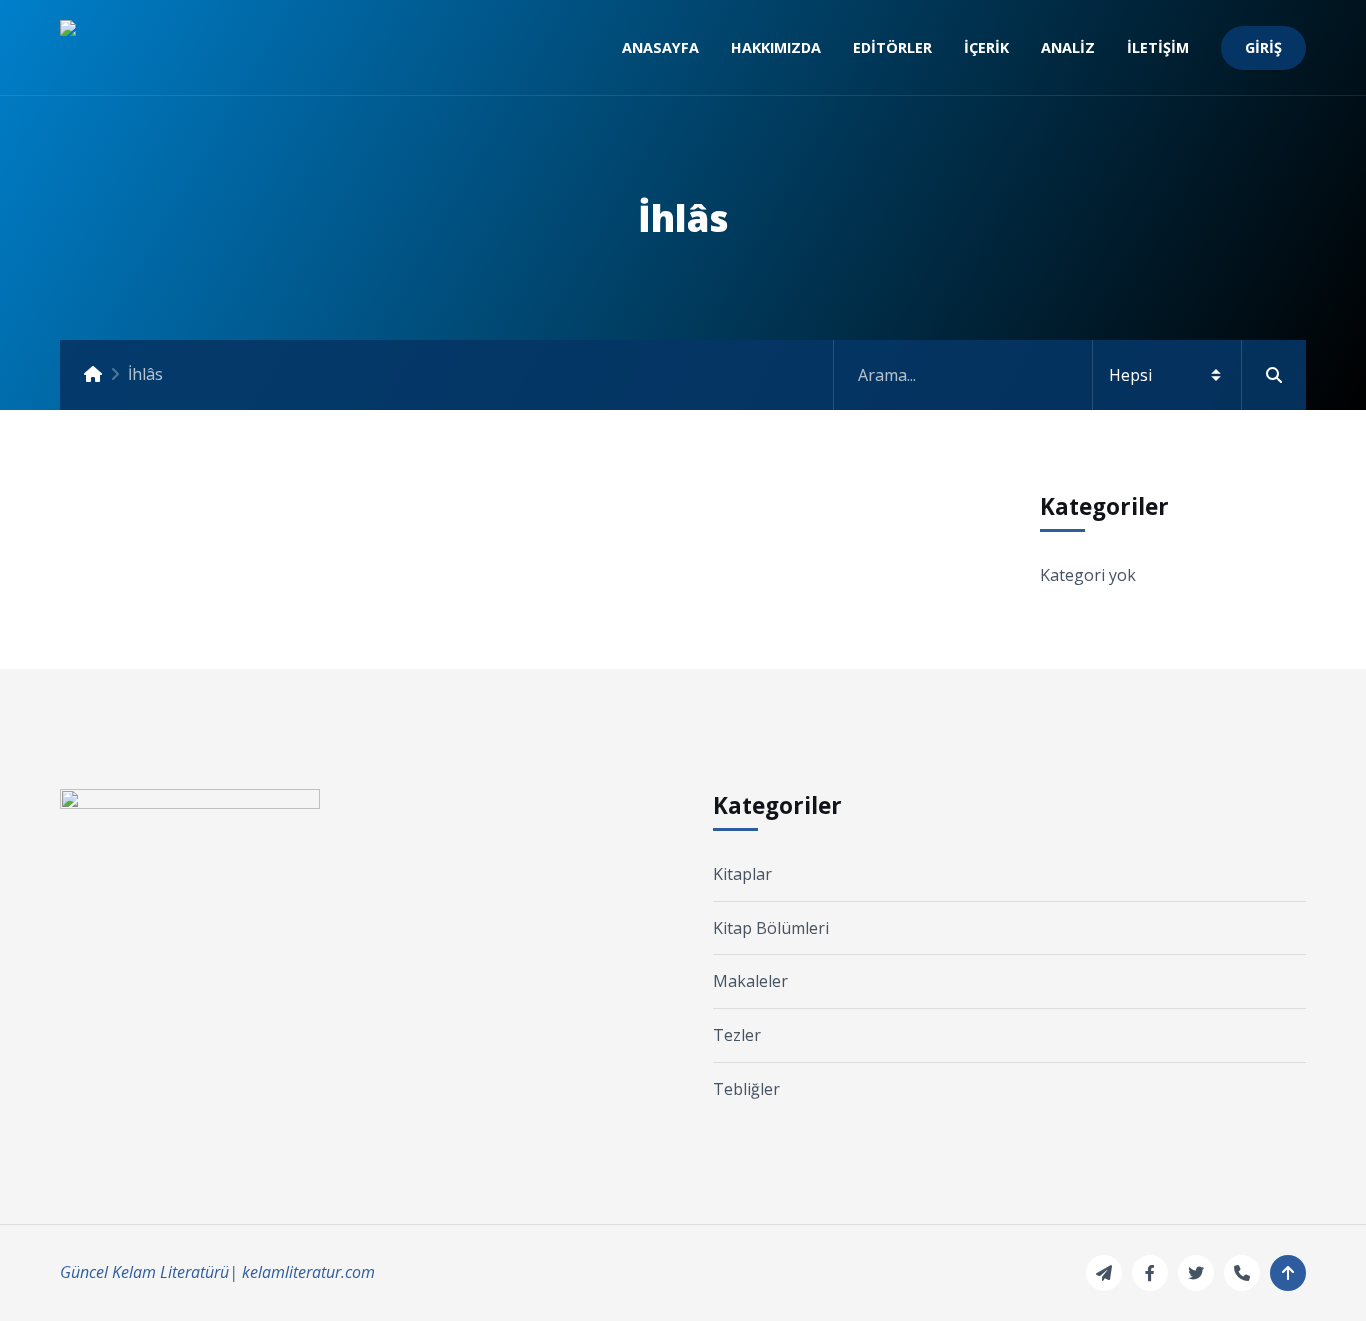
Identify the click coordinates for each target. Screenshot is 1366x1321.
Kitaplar (742, 874)
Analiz (1068, 47)
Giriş (1263, 47)
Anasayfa (660, 47)
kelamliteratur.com (308, 1272)
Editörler (892, 47)
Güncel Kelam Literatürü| (149, 1272)
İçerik (986, 47)
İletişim (1158, 47)
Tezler (737, 1035)
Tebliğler (746, 1089)
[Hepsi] (1070, 375)
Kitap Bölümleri (771, 928)
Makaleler (750, 981)
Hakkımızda (776, 47)
